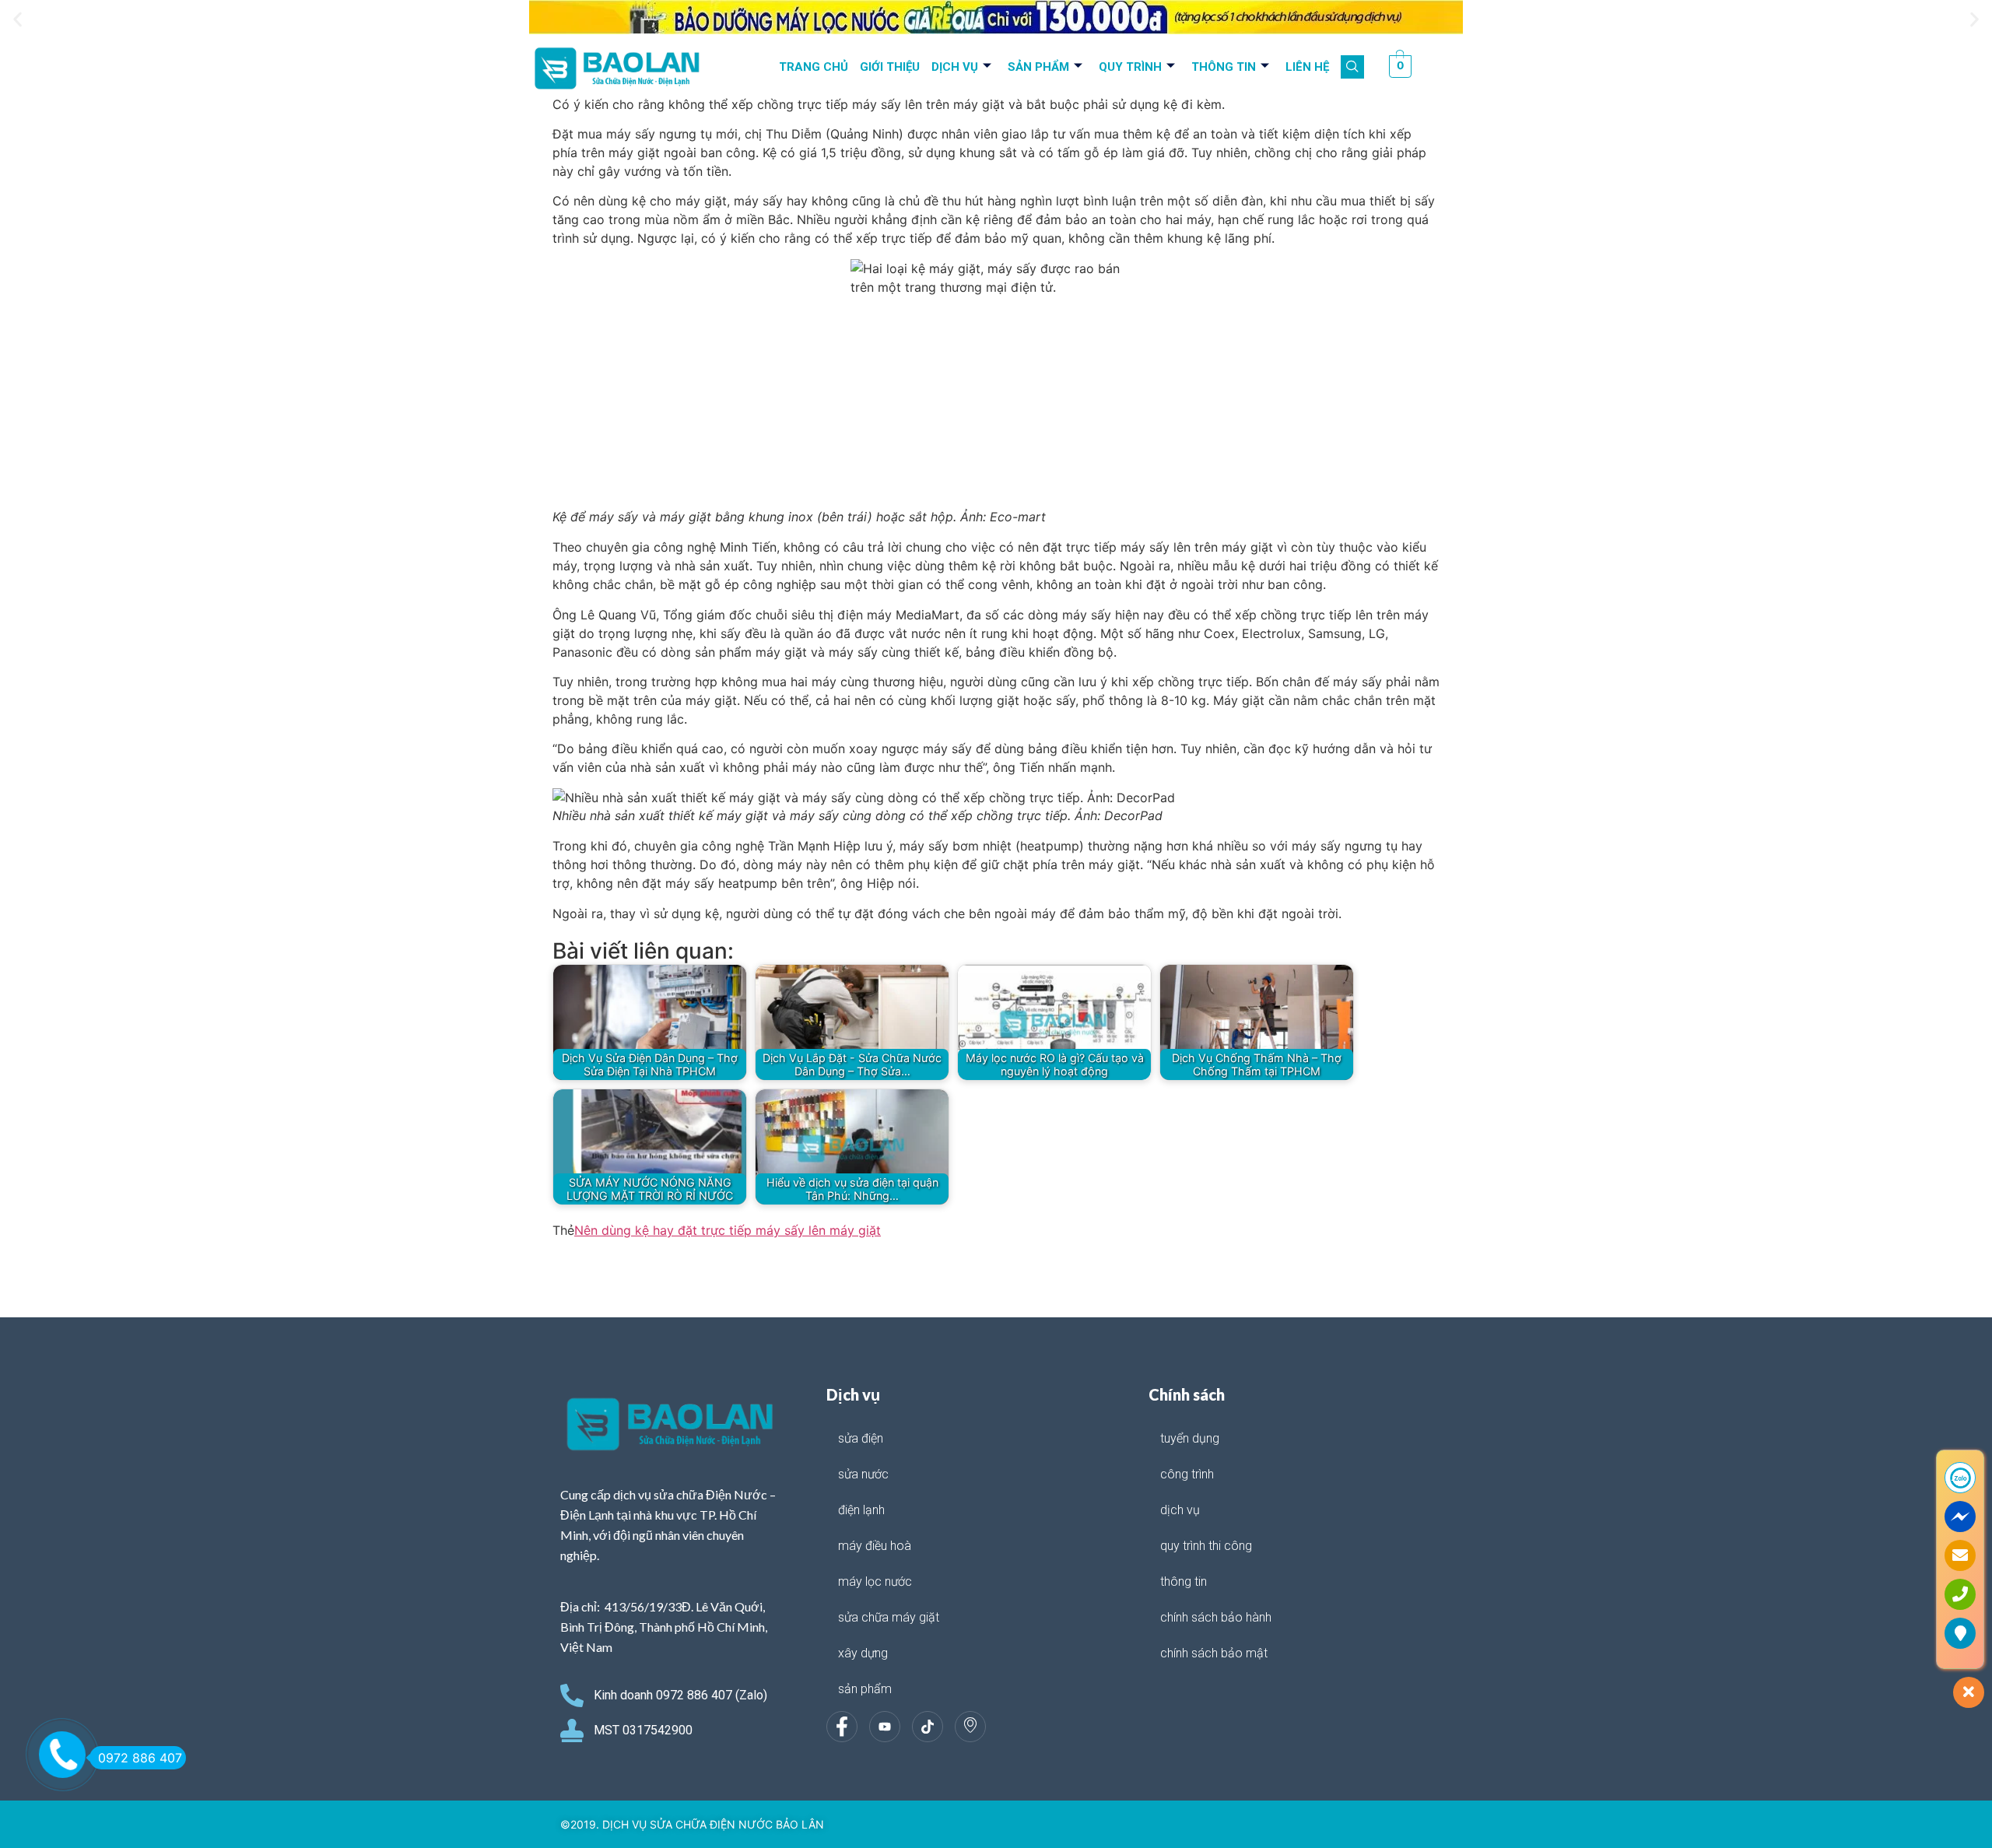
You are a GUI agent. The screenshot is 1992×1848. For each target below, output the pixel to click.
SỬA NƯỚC (863, 1474)
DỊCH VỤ (955, 67)
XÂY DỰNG (863, 1653)
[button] (18, 20)
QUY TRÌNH (1130, 67)
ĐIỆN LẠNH (861, 1510)
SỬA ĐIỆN (861, 1438)
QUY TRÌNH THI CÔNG (1206, 1546)
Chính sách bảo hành (1216, 1617)
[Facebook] (842, 1727)
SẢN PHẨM (1038, 67)
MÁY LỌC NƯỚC (875, 1581)
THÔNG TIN (1224, 67)
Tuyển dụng (1190, 1438)
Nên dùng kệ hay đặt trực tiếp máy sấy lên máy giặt (728, 1230)
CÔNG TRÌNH (1187, 1474)
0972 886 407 (140, 1758)
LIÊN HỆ (1307, 67)
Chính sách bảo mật (1214, 1653)
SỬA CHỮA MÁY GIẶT (889, 1617)
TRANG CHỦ (814, 67)
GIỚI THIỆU (890, 67)
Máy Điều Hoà (875, 1546)
